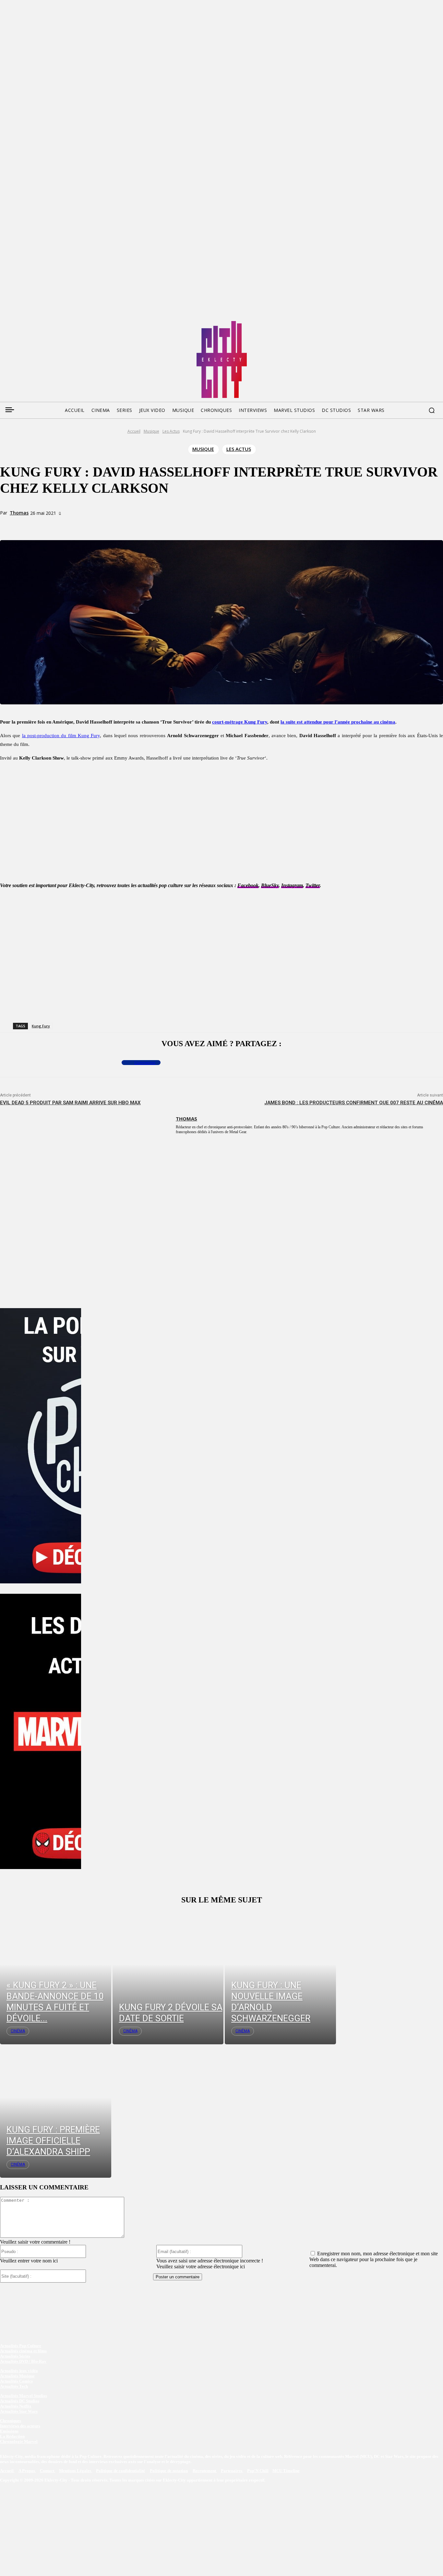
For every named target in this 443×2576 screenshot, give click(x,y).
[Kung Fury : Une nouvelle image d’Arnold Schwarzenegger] (280, 1978)
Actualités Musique (17, 2376)
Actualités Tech (14, 2386)
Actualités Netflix (16, 2406)
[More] (135, 525)
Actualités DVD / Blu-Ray (23, 2361)
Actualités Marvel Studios (24, 2396)
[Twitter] (17, 323)
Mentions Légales (76, 2471)
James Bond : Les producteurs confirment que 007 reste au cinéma (354, 1103)
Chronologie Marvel (19, 2441)
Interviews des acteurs (20, 2426)
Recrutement (205, 2471)
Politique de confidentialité (120, 2471)
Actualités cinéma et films (23, 2351)
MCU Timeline (286, 2471)
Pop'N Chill (258, 2471)
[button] (432, 410)
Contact (48, 2471)
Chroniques (11, 2421)
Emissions (9, 2431)
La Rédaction (12, 2436)
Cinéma (18, 2031)
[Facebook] (5, 323)
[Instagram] (42, 323)
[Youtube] (66, 323)
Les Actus (171, 431)
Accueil (134, 431)
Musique (151, 431)
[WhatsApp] (112, 525)
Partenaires (232, 2471)
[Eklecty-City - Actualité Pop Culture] (222, 359)
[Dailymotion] (54, 323)
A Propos (27, 2471)
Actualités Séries (15, 2356)
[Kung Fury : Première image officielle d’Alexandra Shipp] (56, 2111)
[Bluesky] (29, 323)
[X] (88, 525)
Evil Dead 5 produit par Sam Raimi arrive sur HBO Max (70, 1103)
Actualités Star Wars (19, 2411)
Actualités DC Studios (20, 2401)
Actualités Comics (16, 2381)
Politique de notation (169, 2471)
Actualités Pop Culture (21, 2346)
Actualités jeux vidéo (19, 2371)
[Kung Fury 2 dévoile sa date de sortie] (168, 1978)
